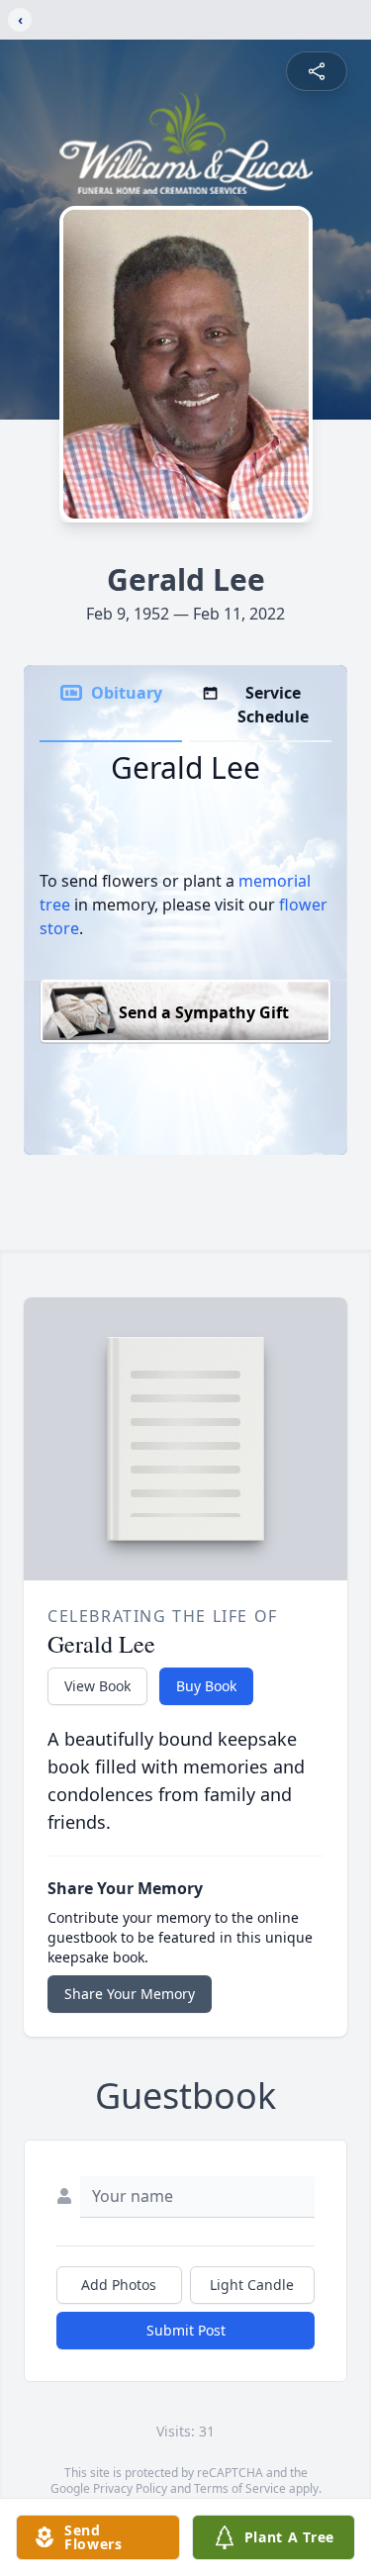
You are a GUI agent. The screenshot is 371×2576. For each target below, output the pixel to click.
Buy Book (206, 1686)
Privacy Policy (130, 2488)
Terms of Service (240, 2488)
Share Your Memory (130, 1994)
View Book (97, 1686)
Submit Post (186, 2330)
